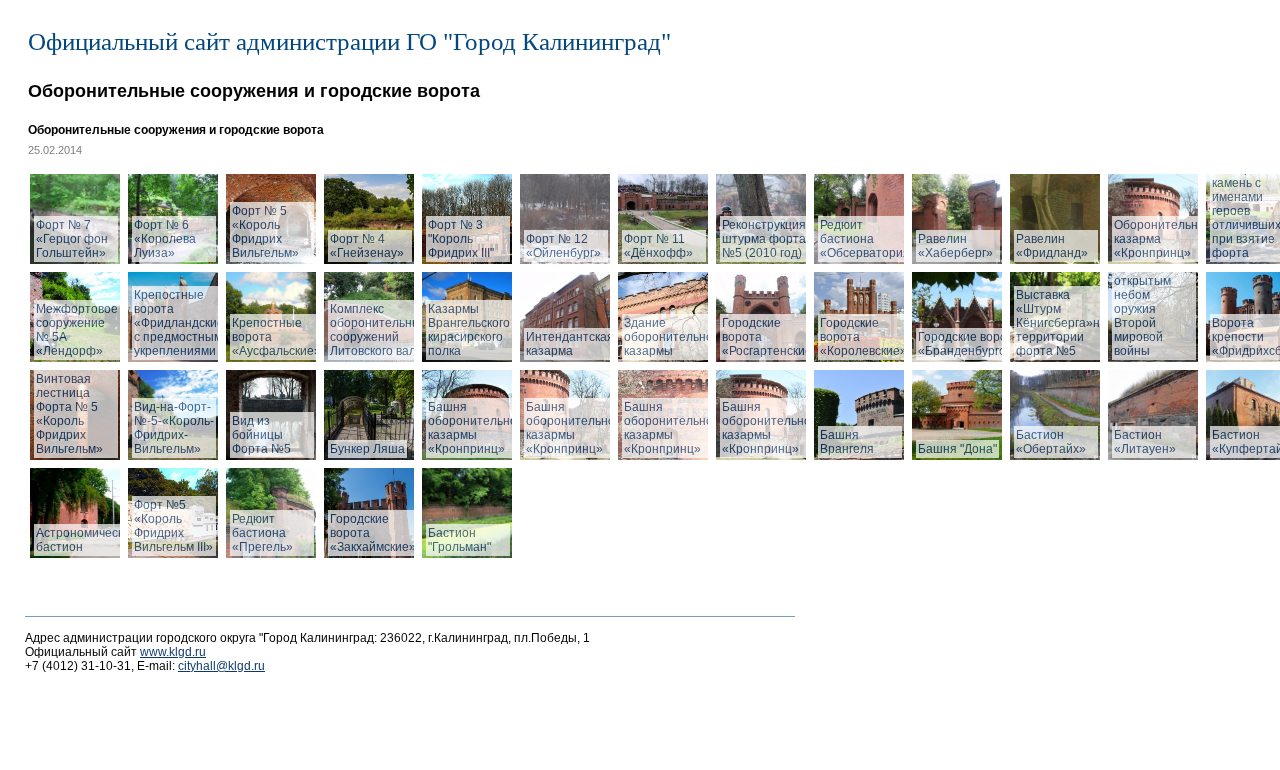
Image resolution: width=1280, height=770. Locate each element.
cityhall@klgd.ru (221, 666)
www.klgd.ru (173, 652)
